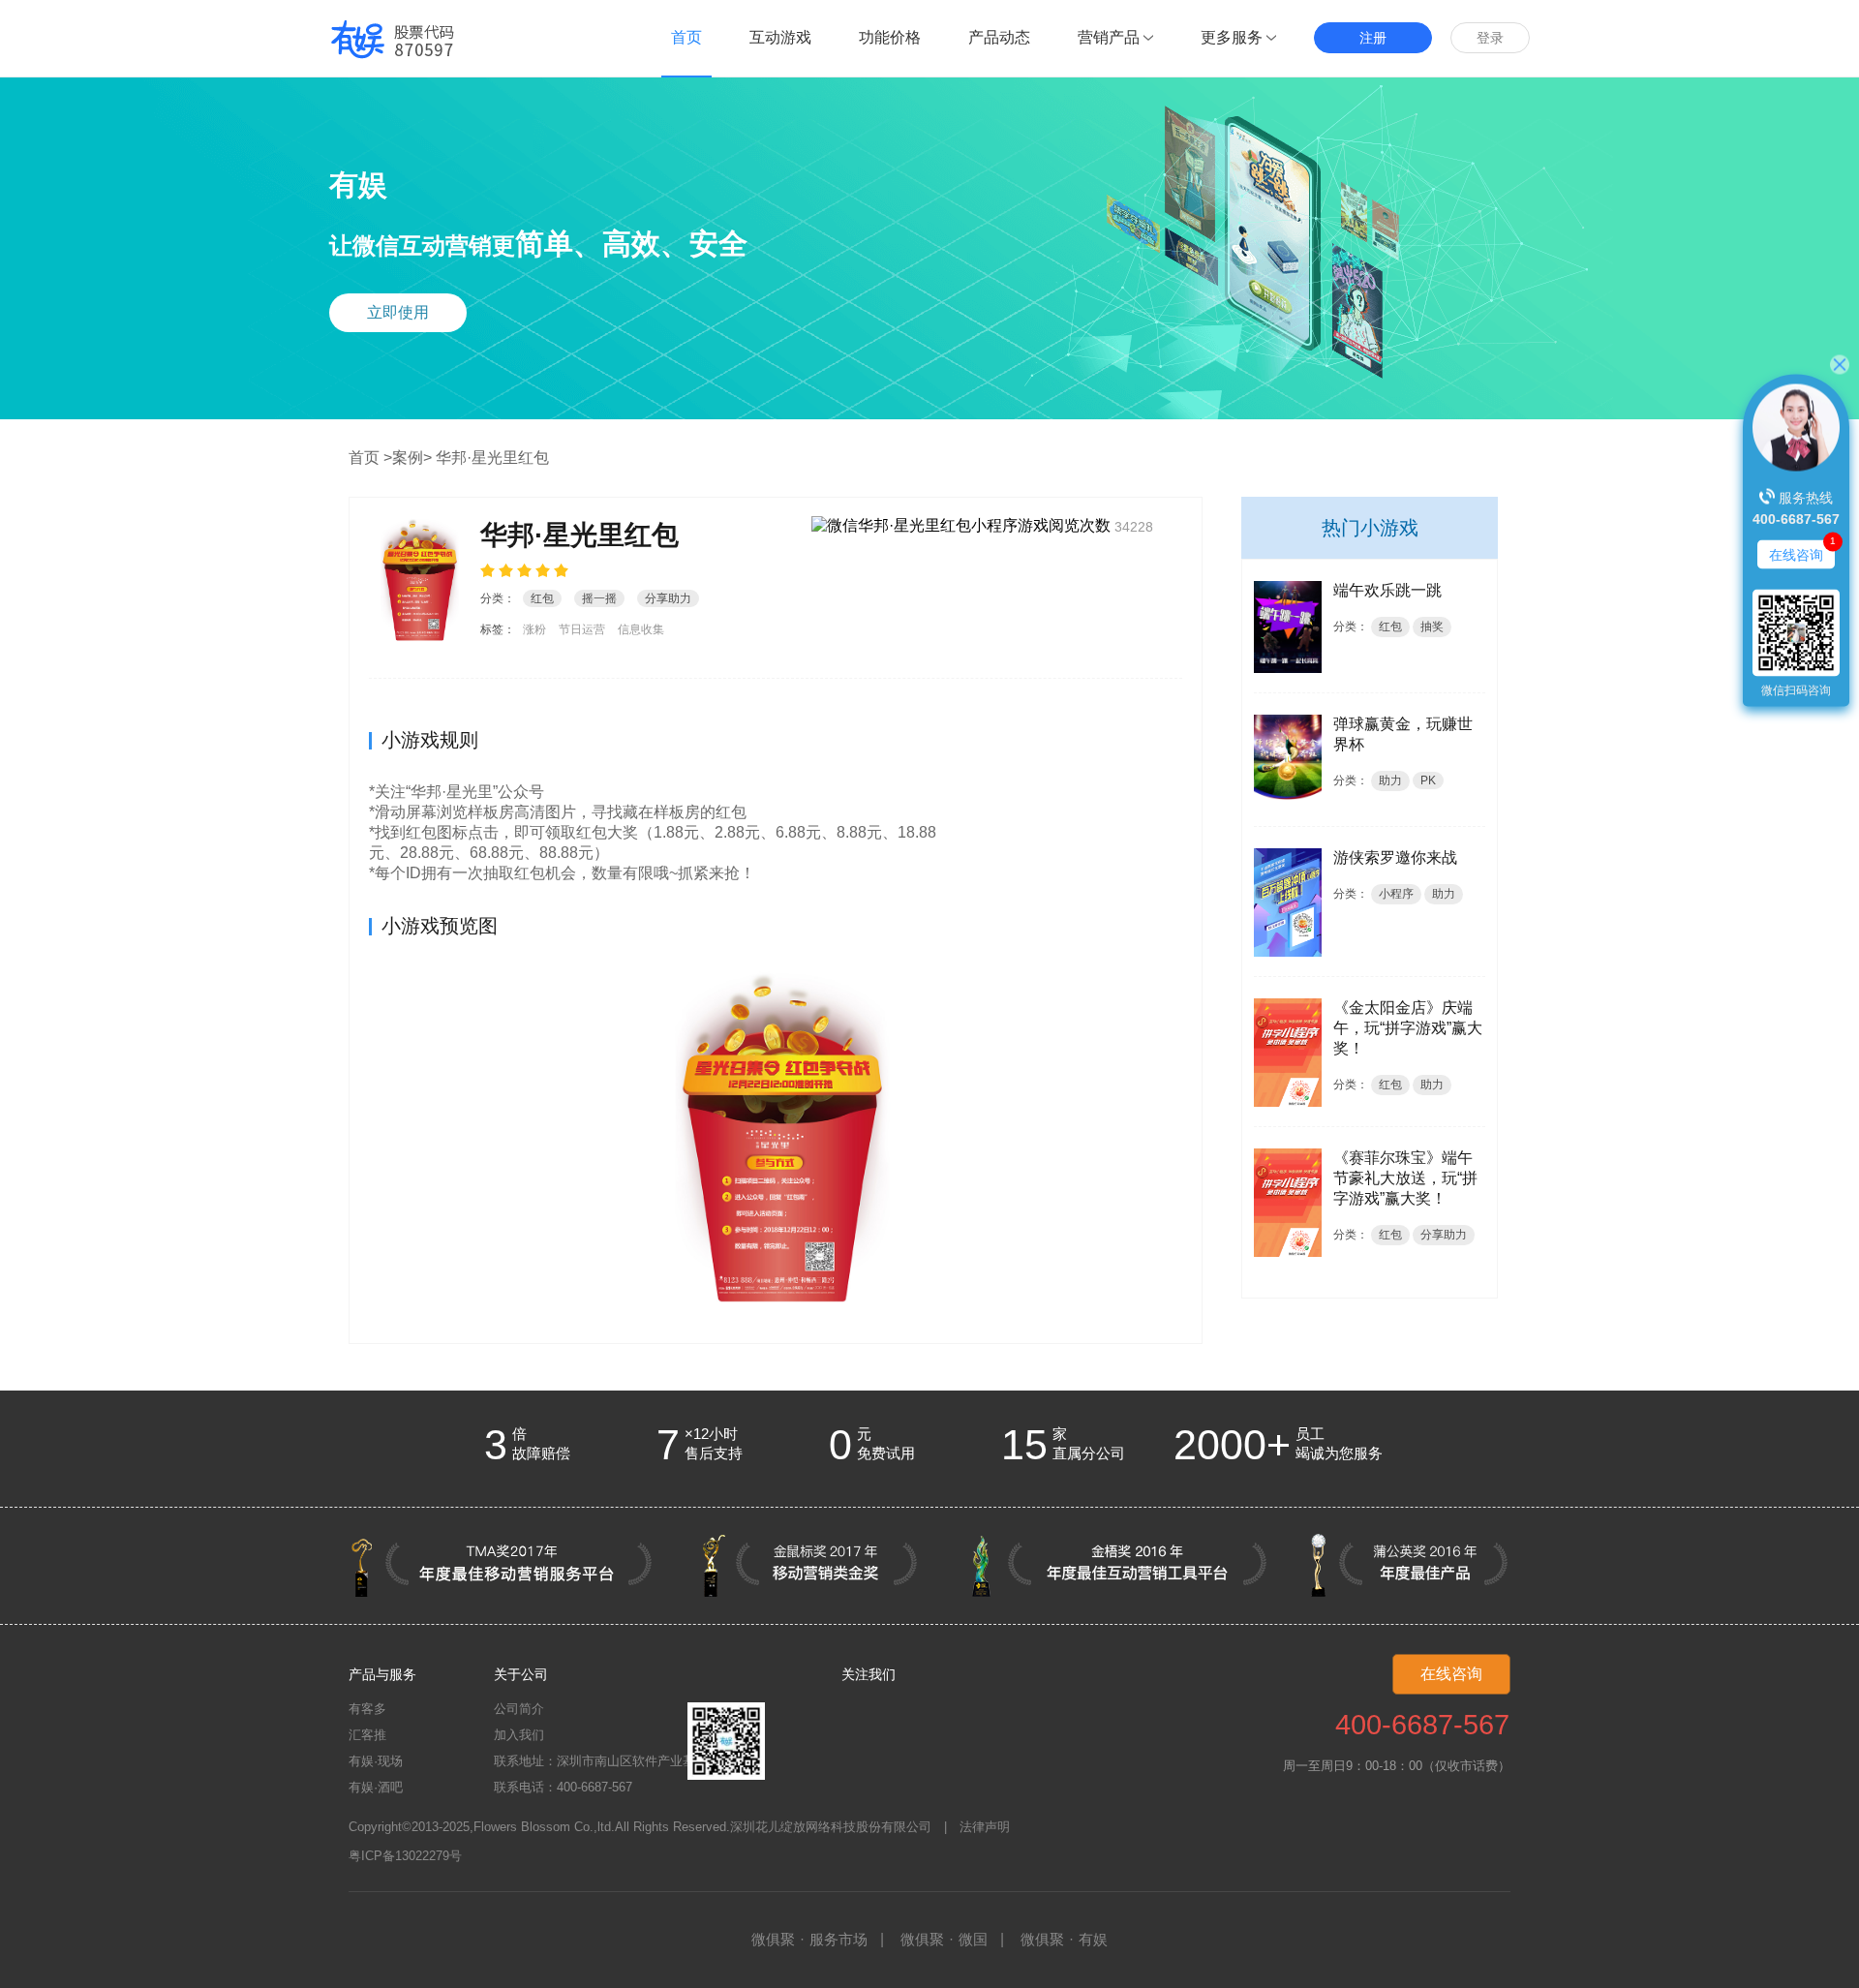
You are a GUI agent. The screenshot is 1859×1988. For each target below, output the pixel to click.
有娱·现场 (376, 1761)
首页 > (370, 458)
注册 (1373, 38)
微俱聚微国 (944, 1939)
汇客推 (367, 1735)
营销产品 (1109, 37)
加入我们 (519, 1735)
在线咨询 (1451, 1674)
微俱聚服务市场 (809, 1939)
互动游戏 (780, 37)
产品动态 (999, 37)
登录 (1490, 38)
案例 (408, 458)
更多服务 (1232, 37)
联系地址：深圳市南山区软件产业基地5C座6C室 (629, 1761)
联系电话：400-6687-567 (563, 1787)
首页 (686, 37)
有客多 (367, 1709)
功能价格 (890, 37)
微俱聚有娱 (1064, 1939)
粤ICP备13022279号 (405, 1856)
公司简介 (519, 1709)
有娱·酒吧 (376, 1787)
